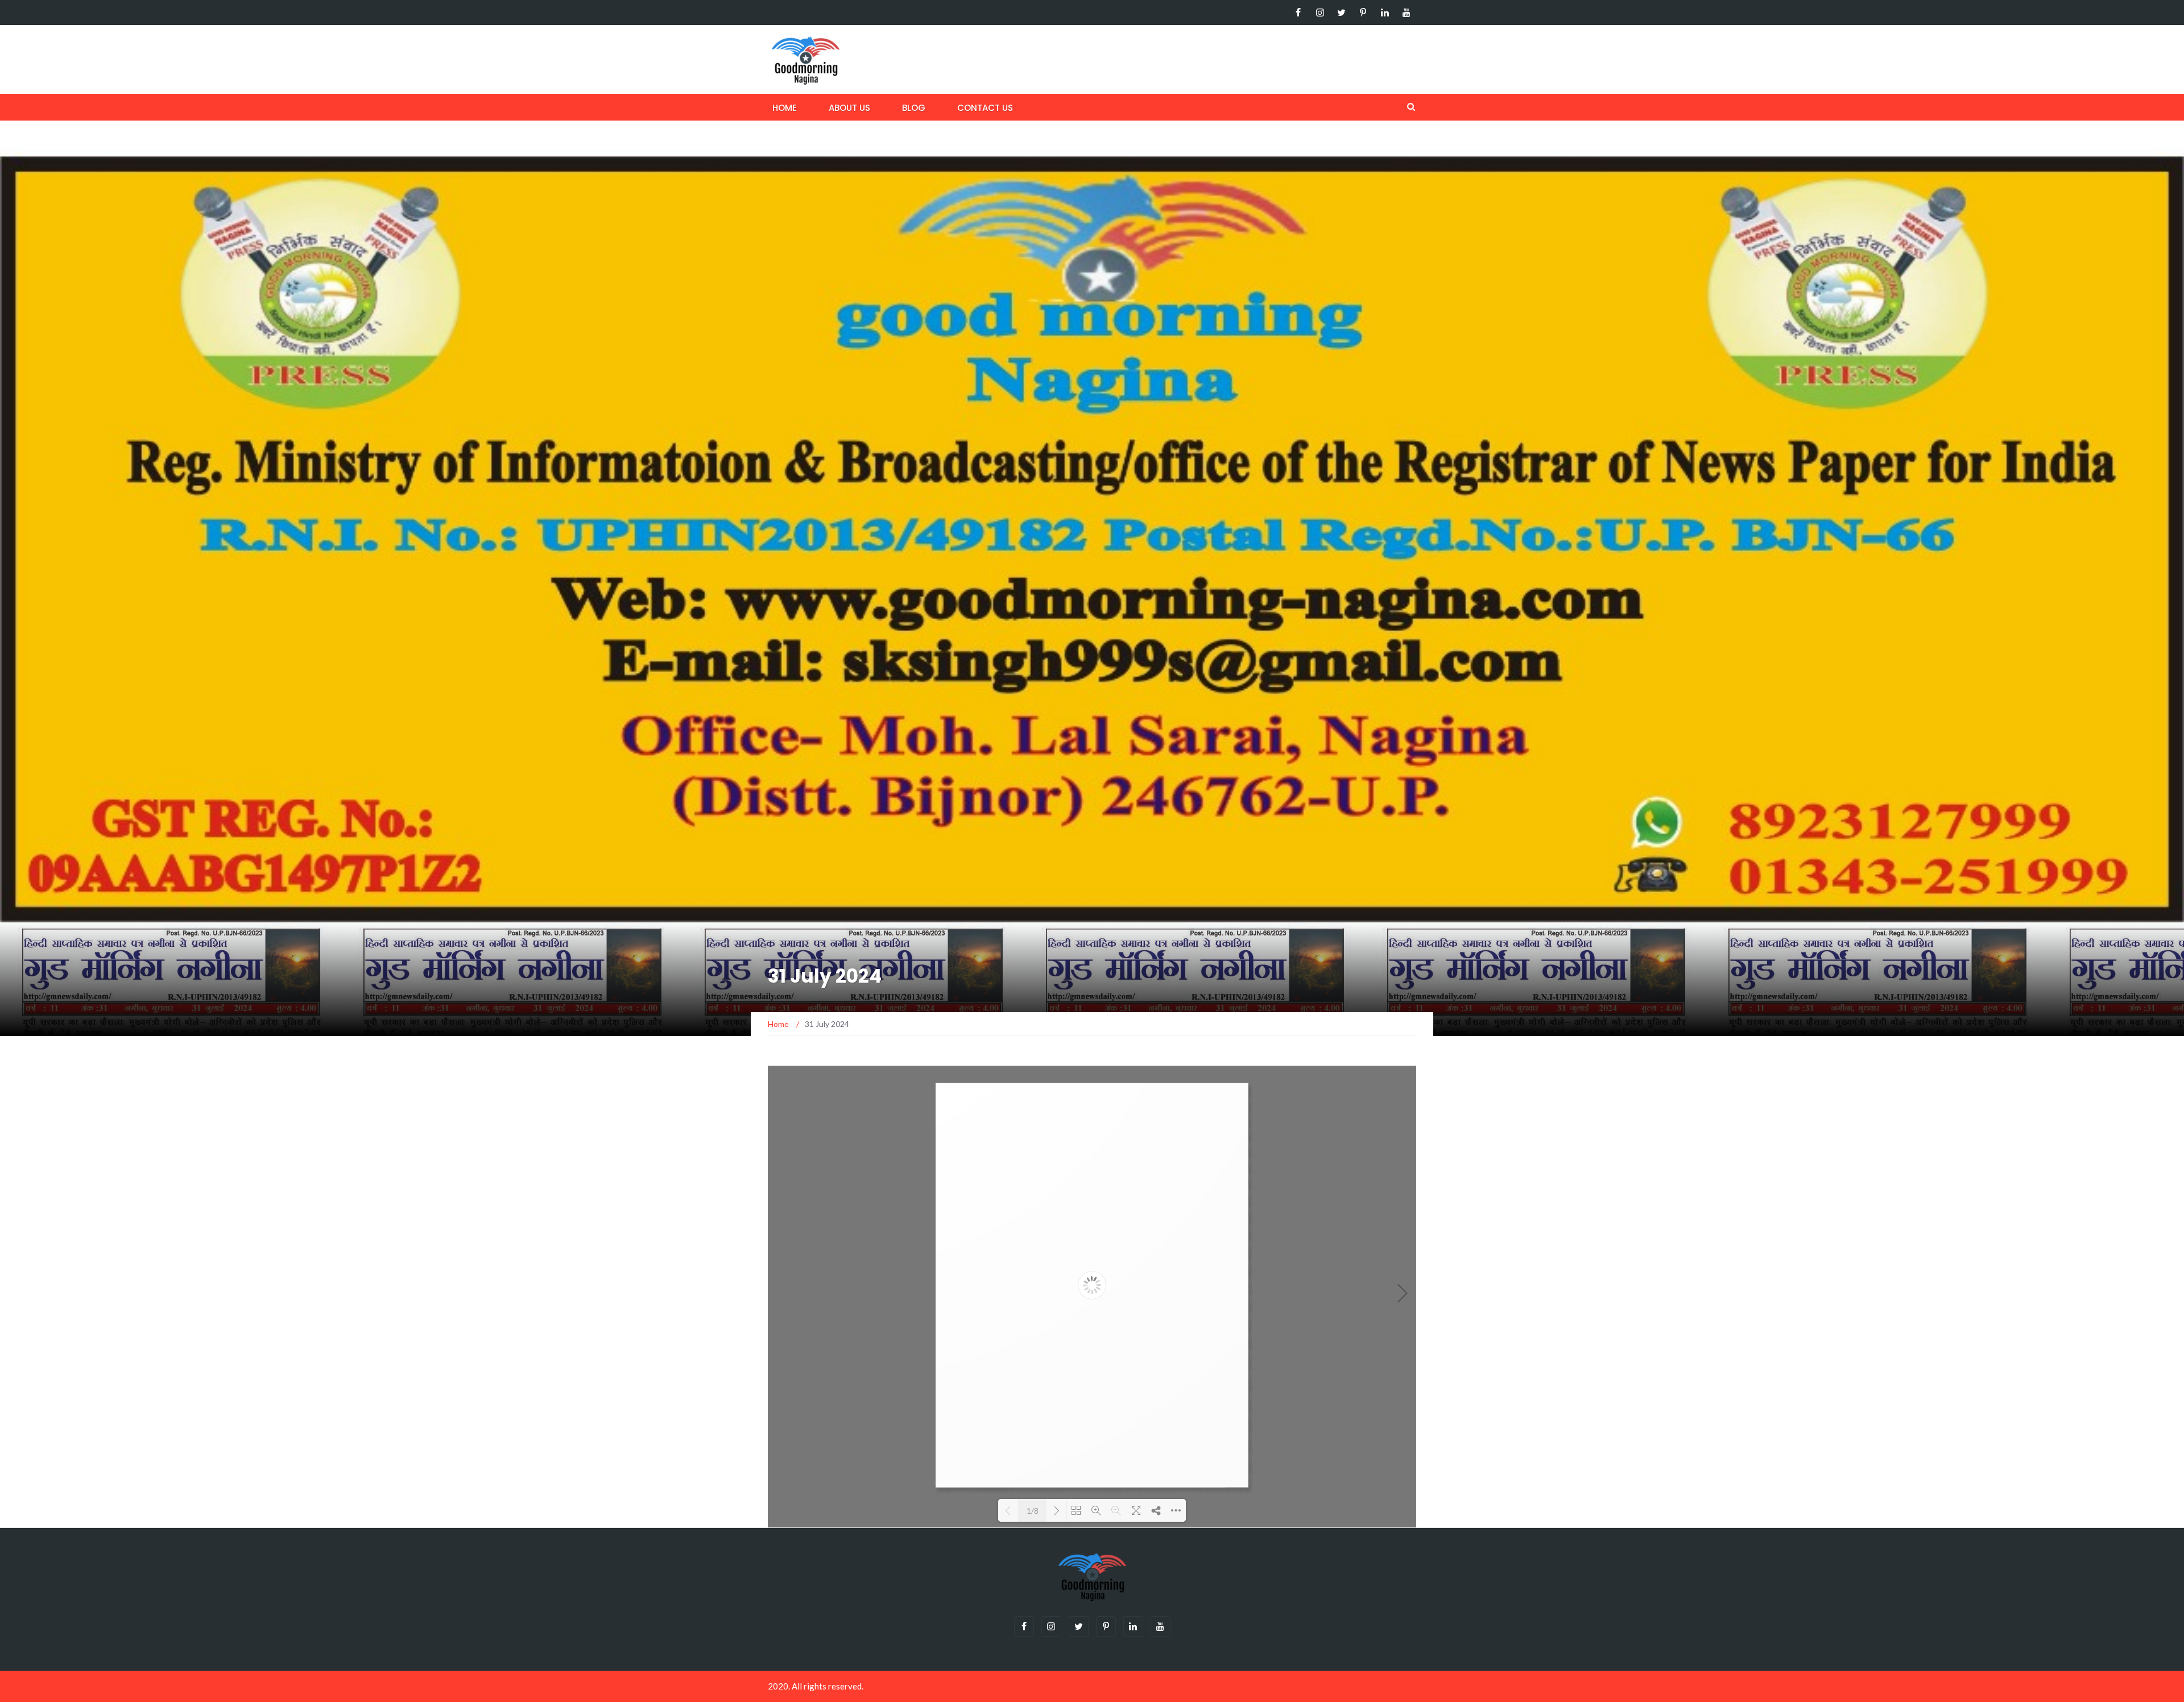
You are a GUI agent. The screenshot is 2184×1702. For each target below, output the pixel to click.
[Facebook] (1298, 13)
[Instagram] (1320, 13)
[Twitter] (1341, 13)
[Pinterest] (1363, 13)
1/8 (1033, 1511)
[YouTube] (1406, 13)
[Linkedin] (1385, 13)
